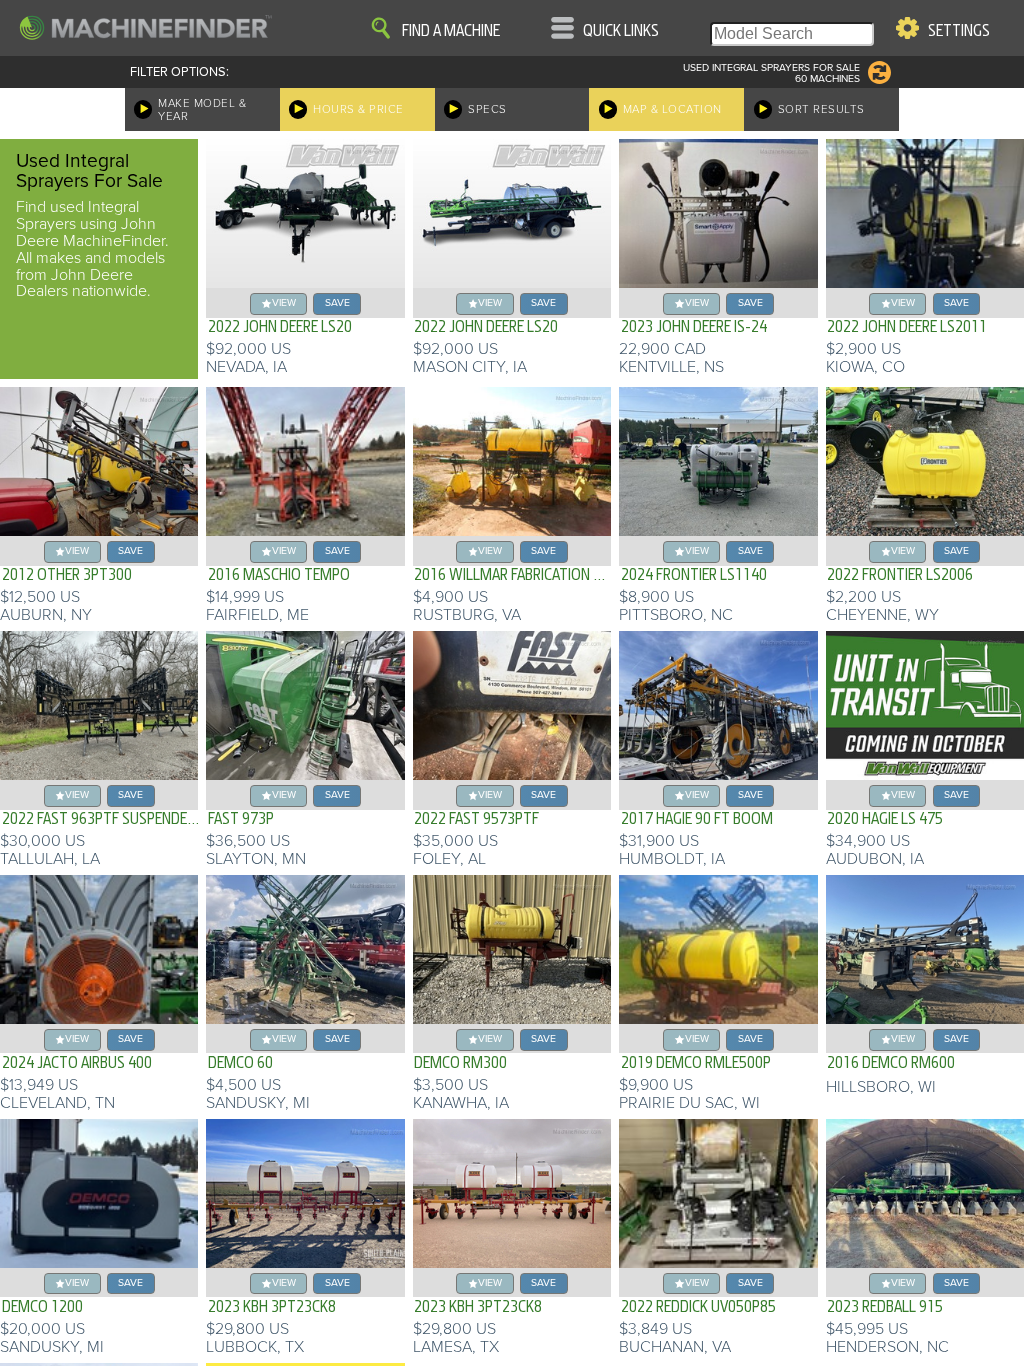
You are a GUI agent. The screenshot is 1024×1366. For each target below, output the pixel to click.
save (337, 302)
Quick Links (621, 31)
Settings (959, 31)
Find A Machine (451, 31)
